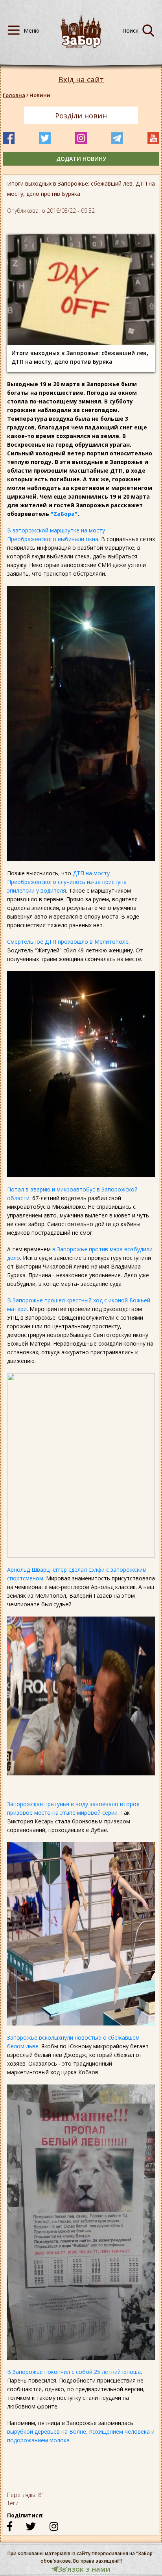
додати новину (81, 159)
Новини (40, 95)
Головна (14, 95)
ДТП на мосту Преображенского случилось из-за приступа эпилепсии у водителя (67, 882)
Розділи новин (81, 116)
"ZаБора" (64, 514)
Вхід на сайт (81, 80)
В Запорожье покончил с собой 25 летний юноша (74, 2372)
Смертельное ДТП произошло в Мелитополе (68, 942)
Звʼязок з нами (84, 2569)
